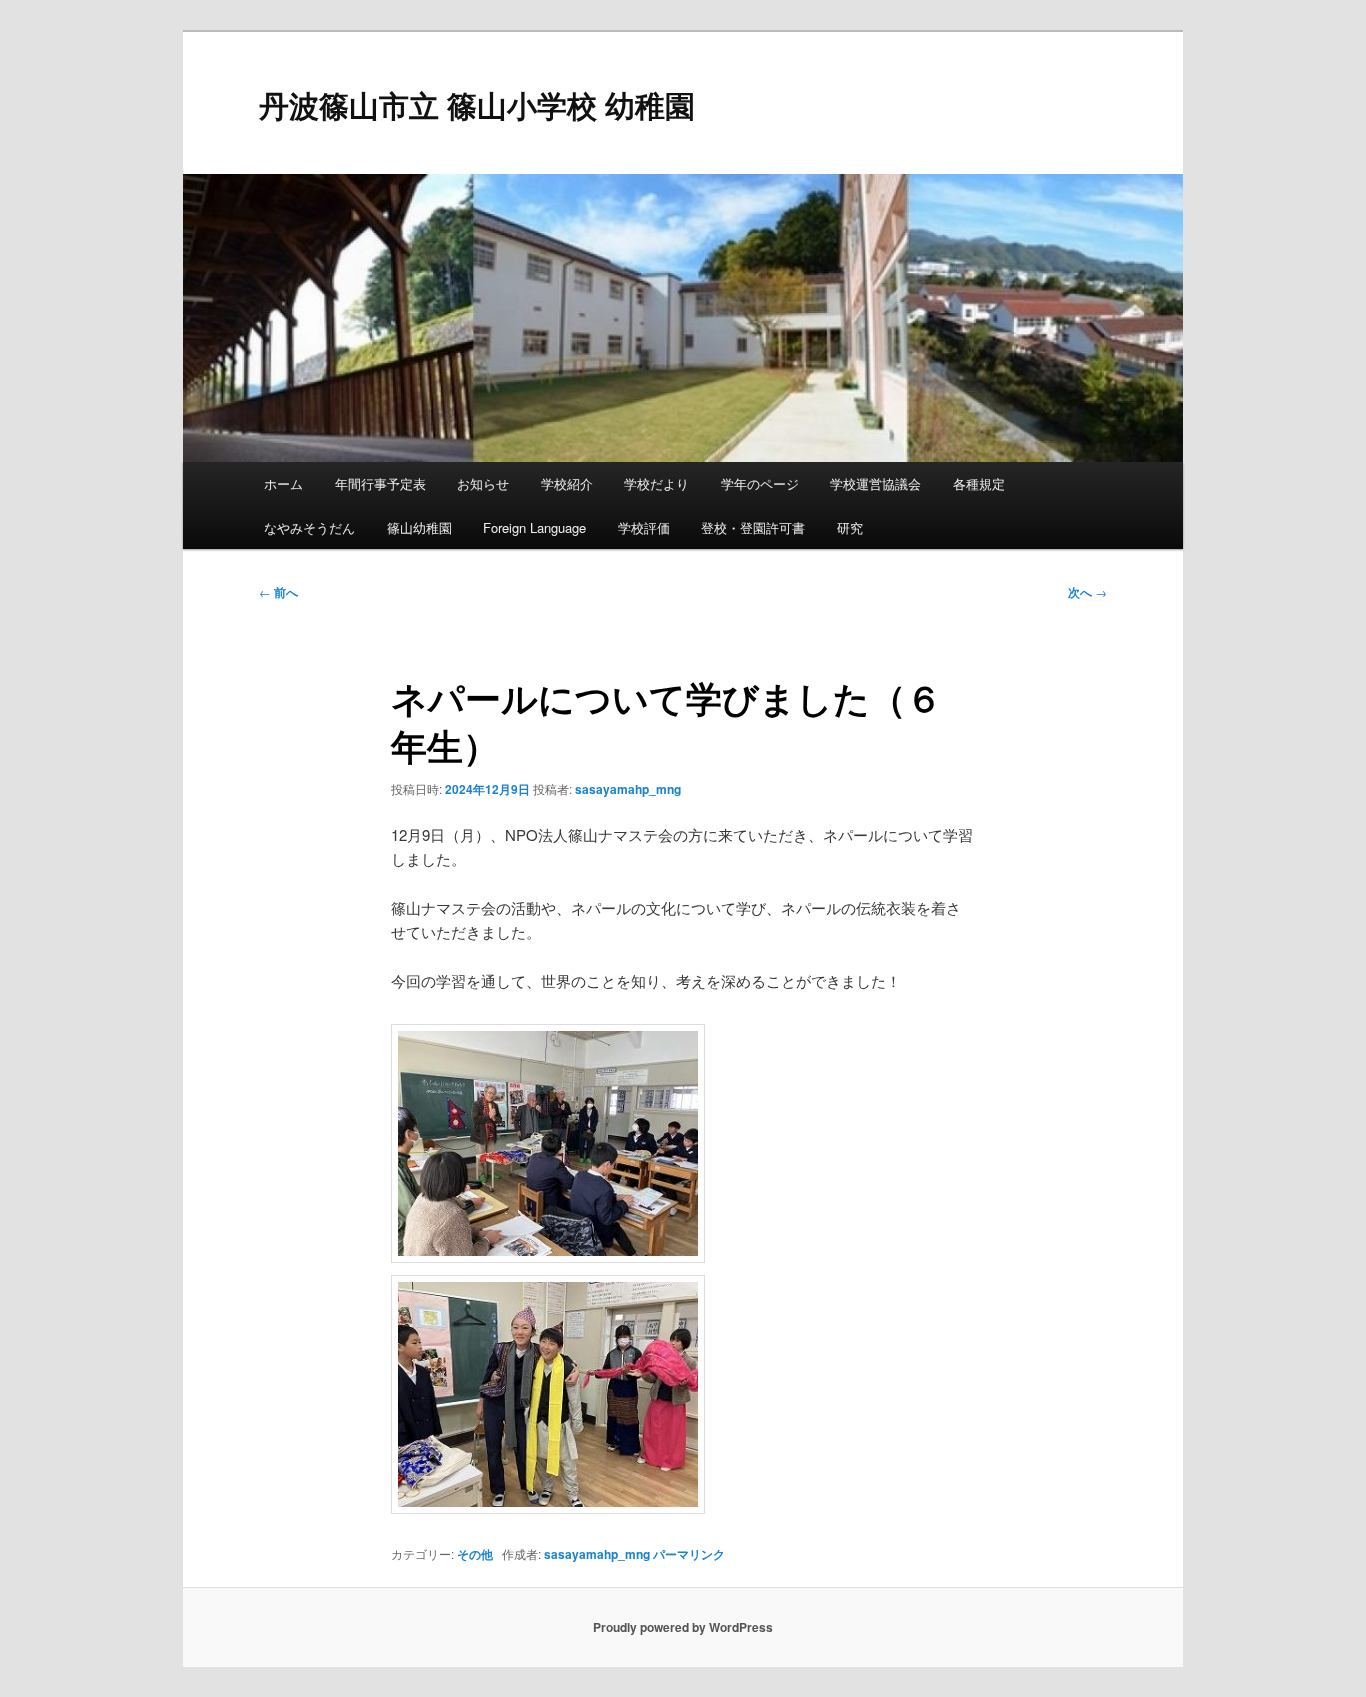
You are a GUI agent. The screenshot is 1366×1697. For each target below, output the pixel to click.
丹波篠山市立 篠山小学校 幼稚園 (477, 104)
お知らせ (483, 483)
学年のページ (760, 483)
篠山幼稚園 (419, 527)
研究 (850, 527)
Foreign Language (534, 527)
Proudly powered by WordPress (683, 1627)
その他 (475, 1554)
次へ (1087, 592)
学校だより (656, 483)
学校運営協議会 (875, 483)
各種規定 (979, 483)
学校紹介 (567, 483)
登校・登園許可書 (753, 527)
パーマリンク (689, 1554)
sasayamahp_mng (628, 789)
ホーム (283, 483)
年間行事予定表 (380, 483)
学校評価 (644, 527)
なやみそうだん (309, 527)
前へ (278, 592)
